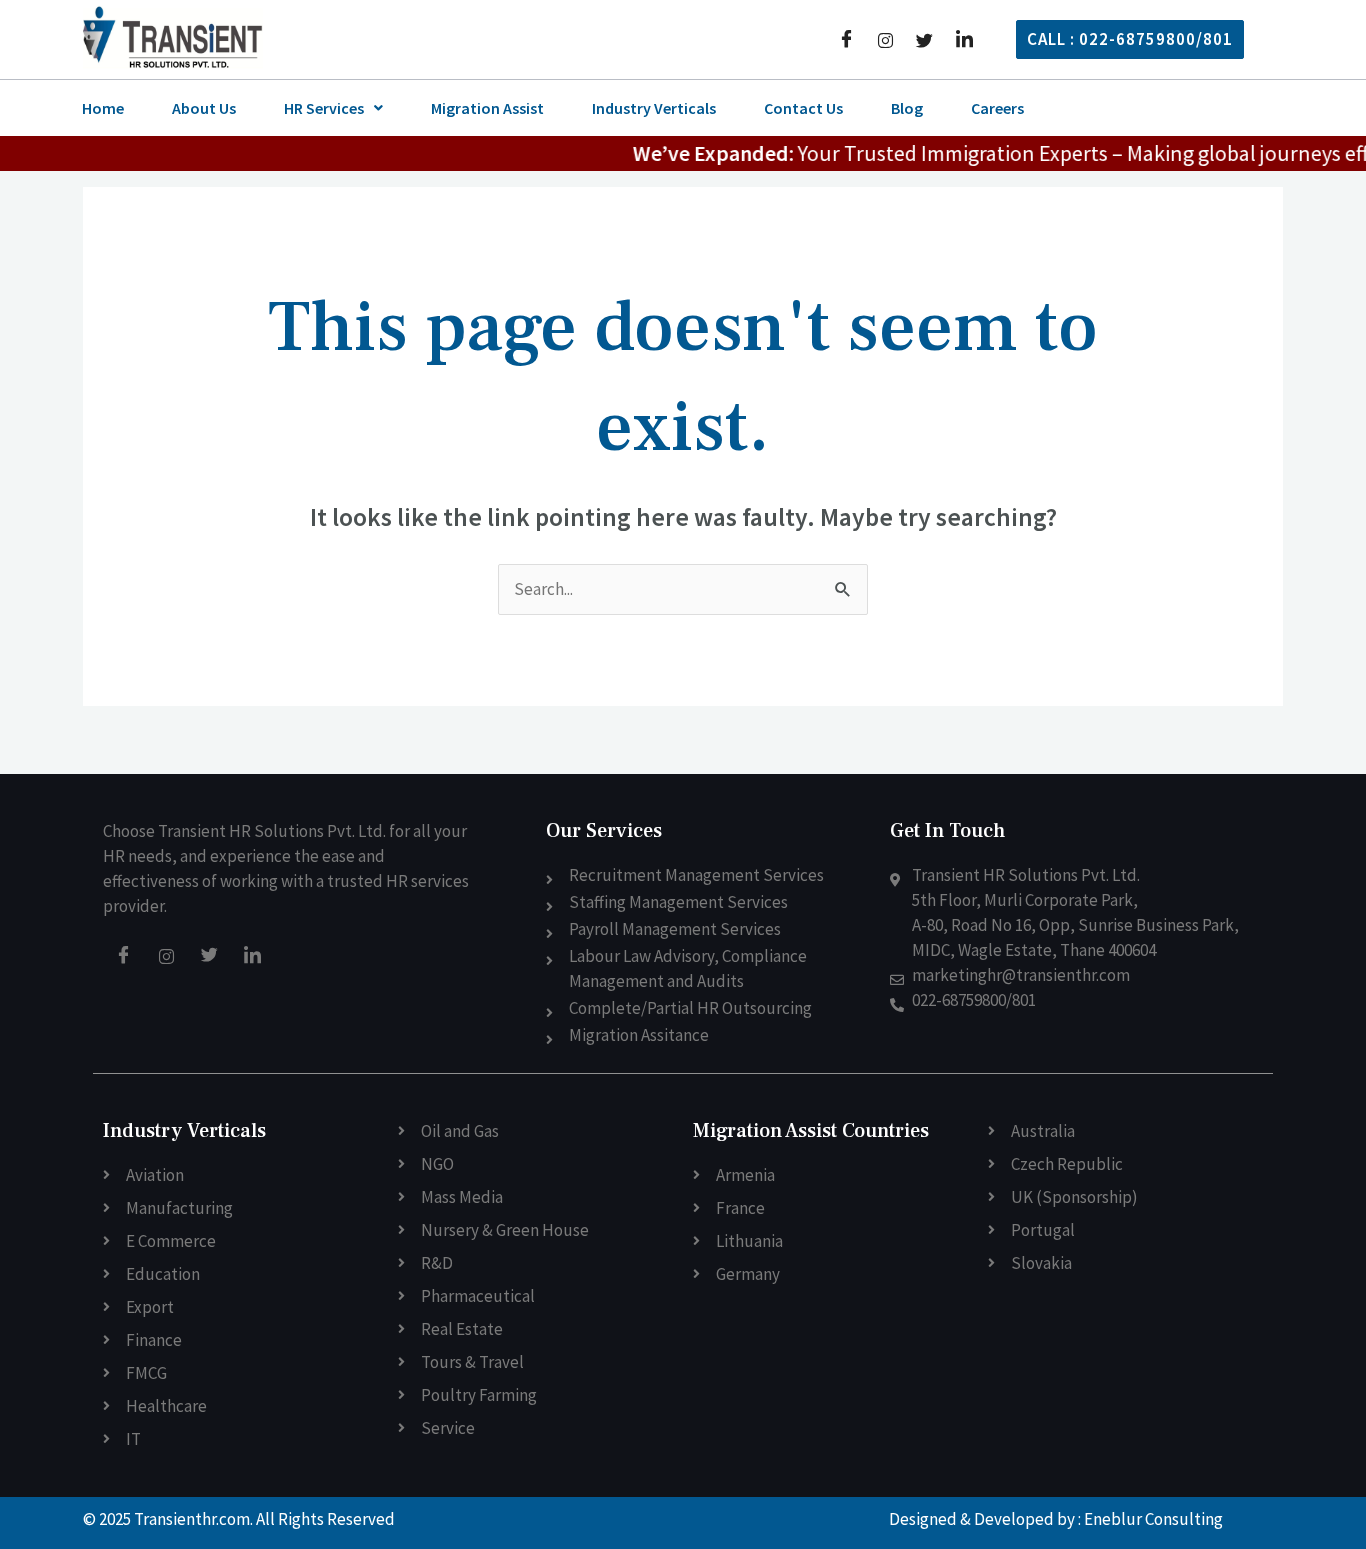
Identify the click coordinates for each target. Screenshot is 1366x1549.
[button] (333, 108)
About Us (204, 108)
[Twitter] (924, 38)
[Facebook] (846, 39)
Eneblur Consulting (1153, 1519)
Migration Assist (487, 108)
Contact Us (803, 108)
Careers (997, 108)
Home (103, 108)
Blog (907, 108)
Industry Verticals (654, 108)
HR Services (324, 108)
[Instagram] (885, 38)
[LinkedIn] (964, 39)
